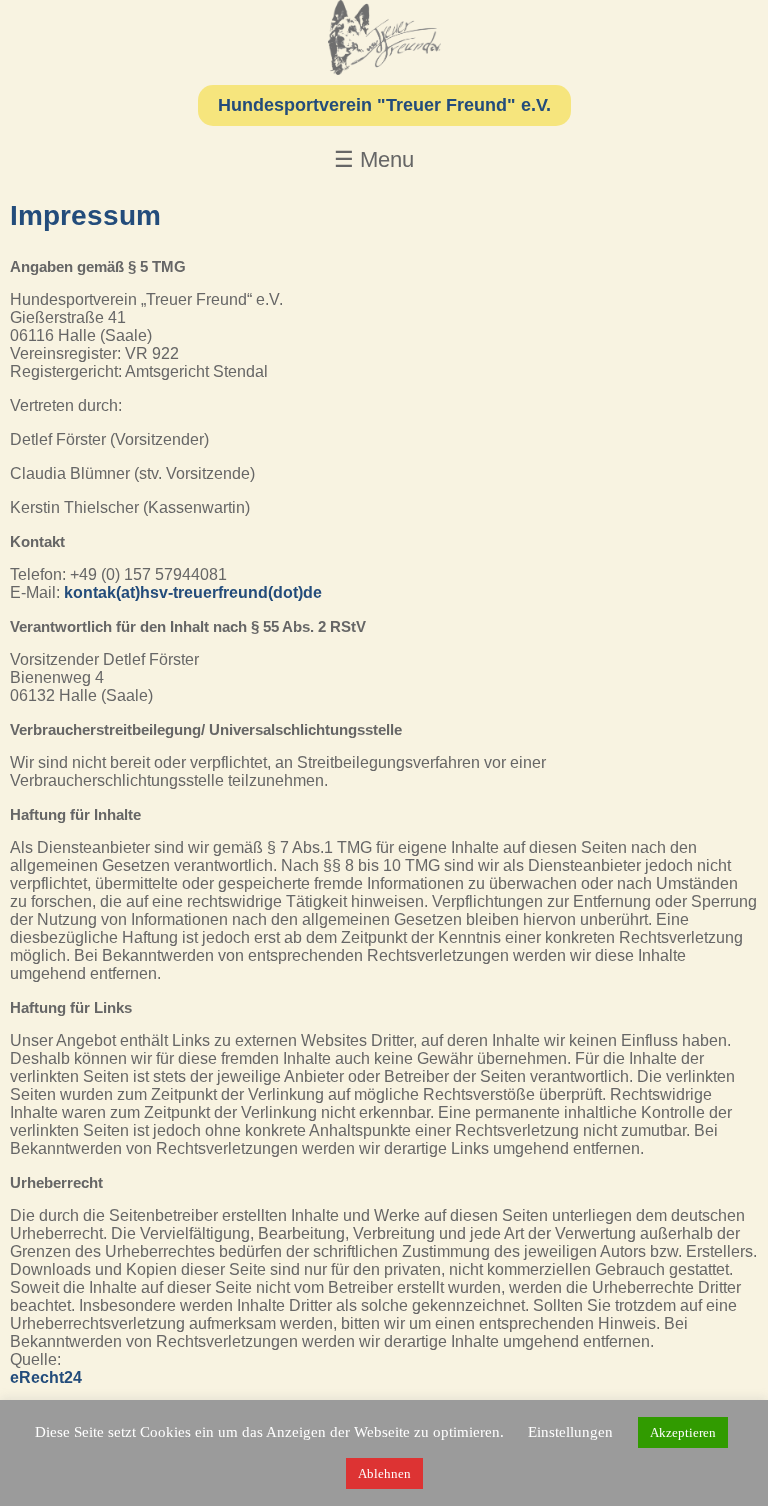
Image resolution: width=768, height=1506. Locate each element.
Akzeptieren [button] (683, 1432)
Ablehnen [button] (384, 1473)
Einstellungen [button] (570, 1432)
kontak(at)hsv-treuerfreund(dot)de (193, 592)
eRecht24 (46, 1377)
